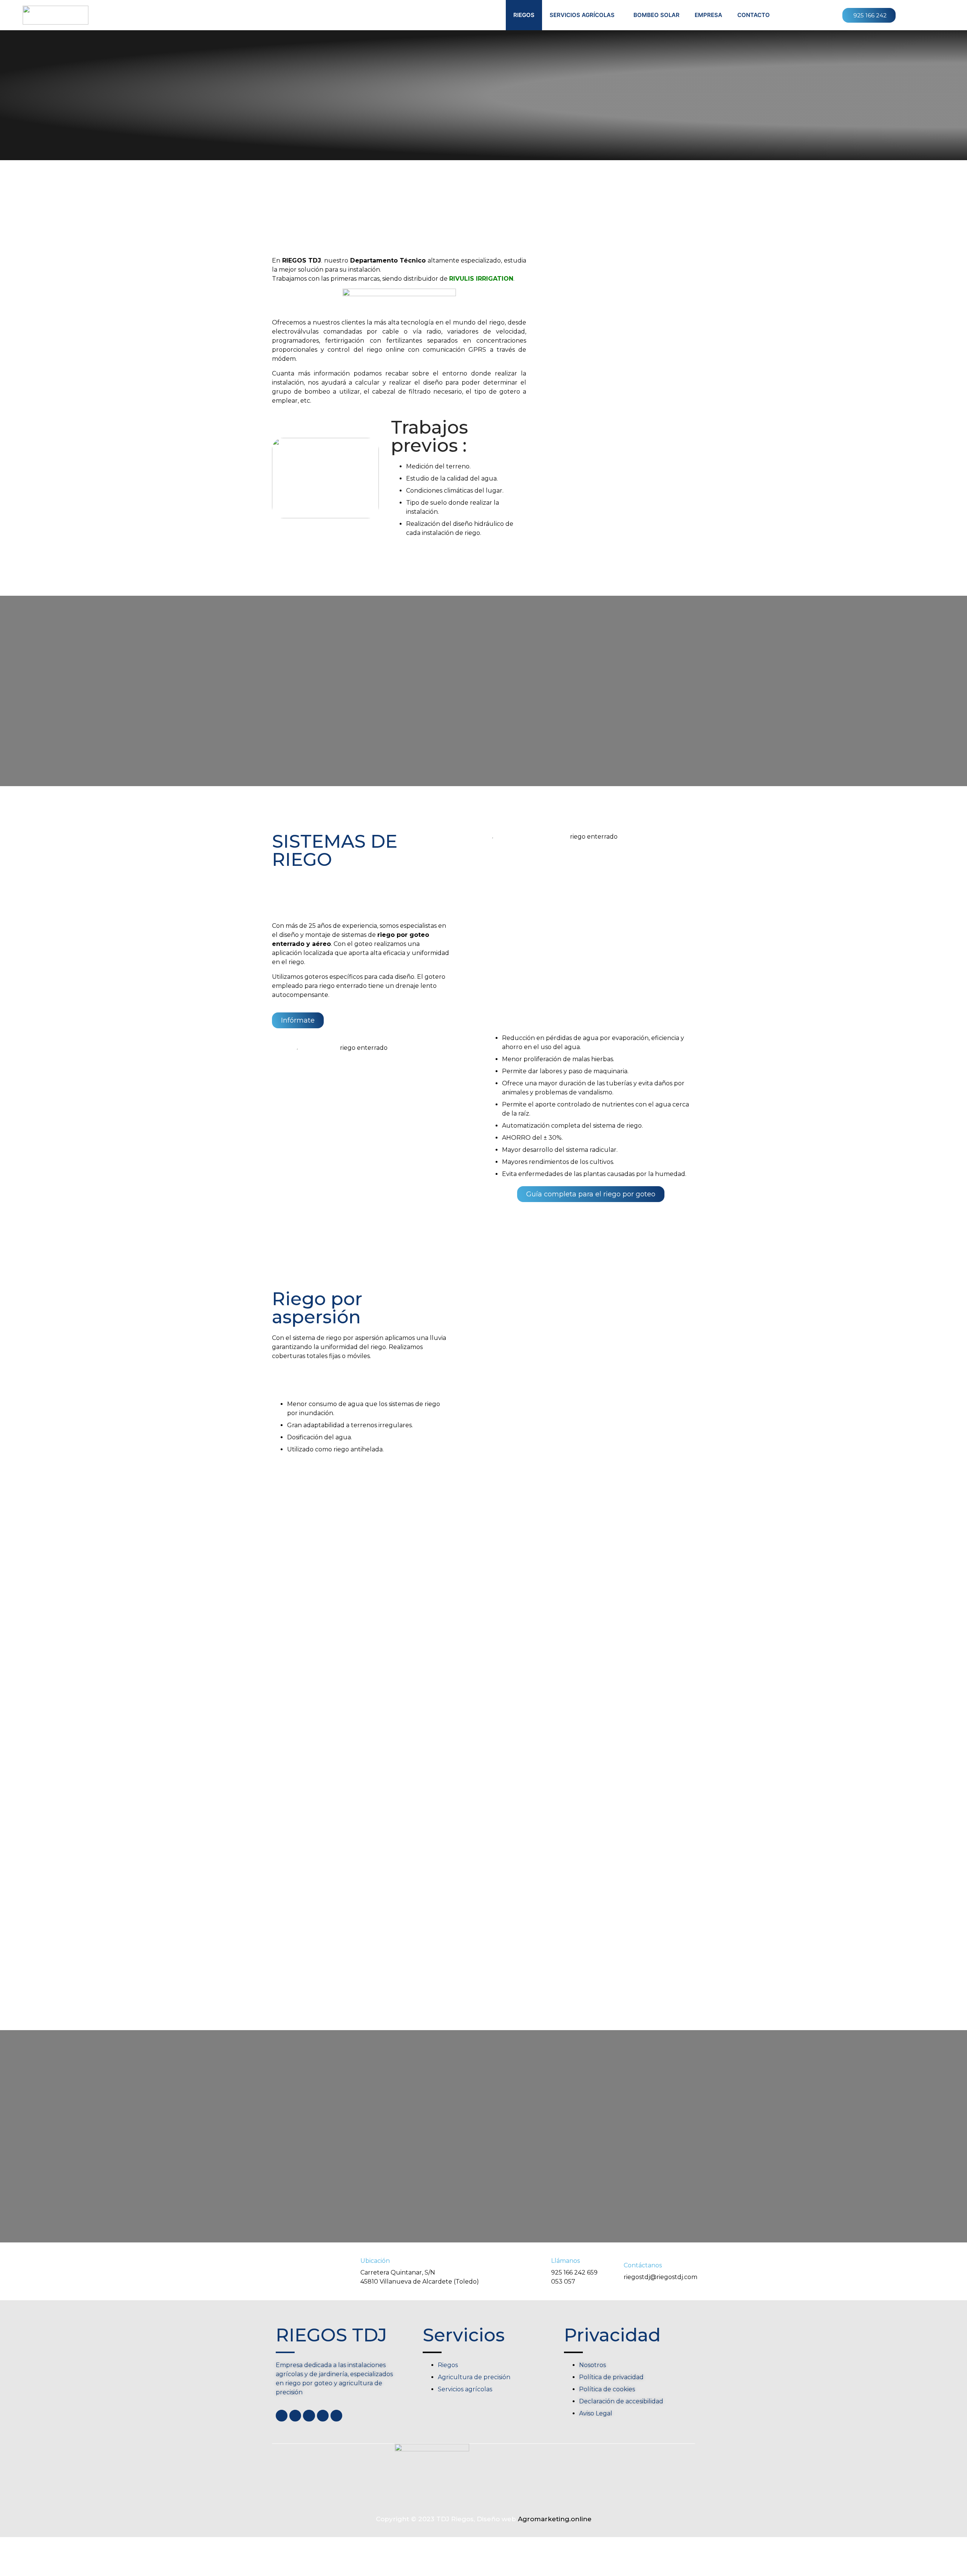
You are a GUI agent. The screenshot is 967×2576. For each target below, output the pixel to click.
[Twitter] (295, 2416)
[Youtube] (309, 2416)
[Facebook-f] (282, 2416)
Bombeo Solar (657, 15)
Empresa (708, 15)
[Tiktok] (336, 2416)
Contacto (754, 15)
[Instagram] (323, 2416)
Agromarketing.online (555, 2519)
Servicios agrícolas (582, 15)
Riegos (524, 15)
